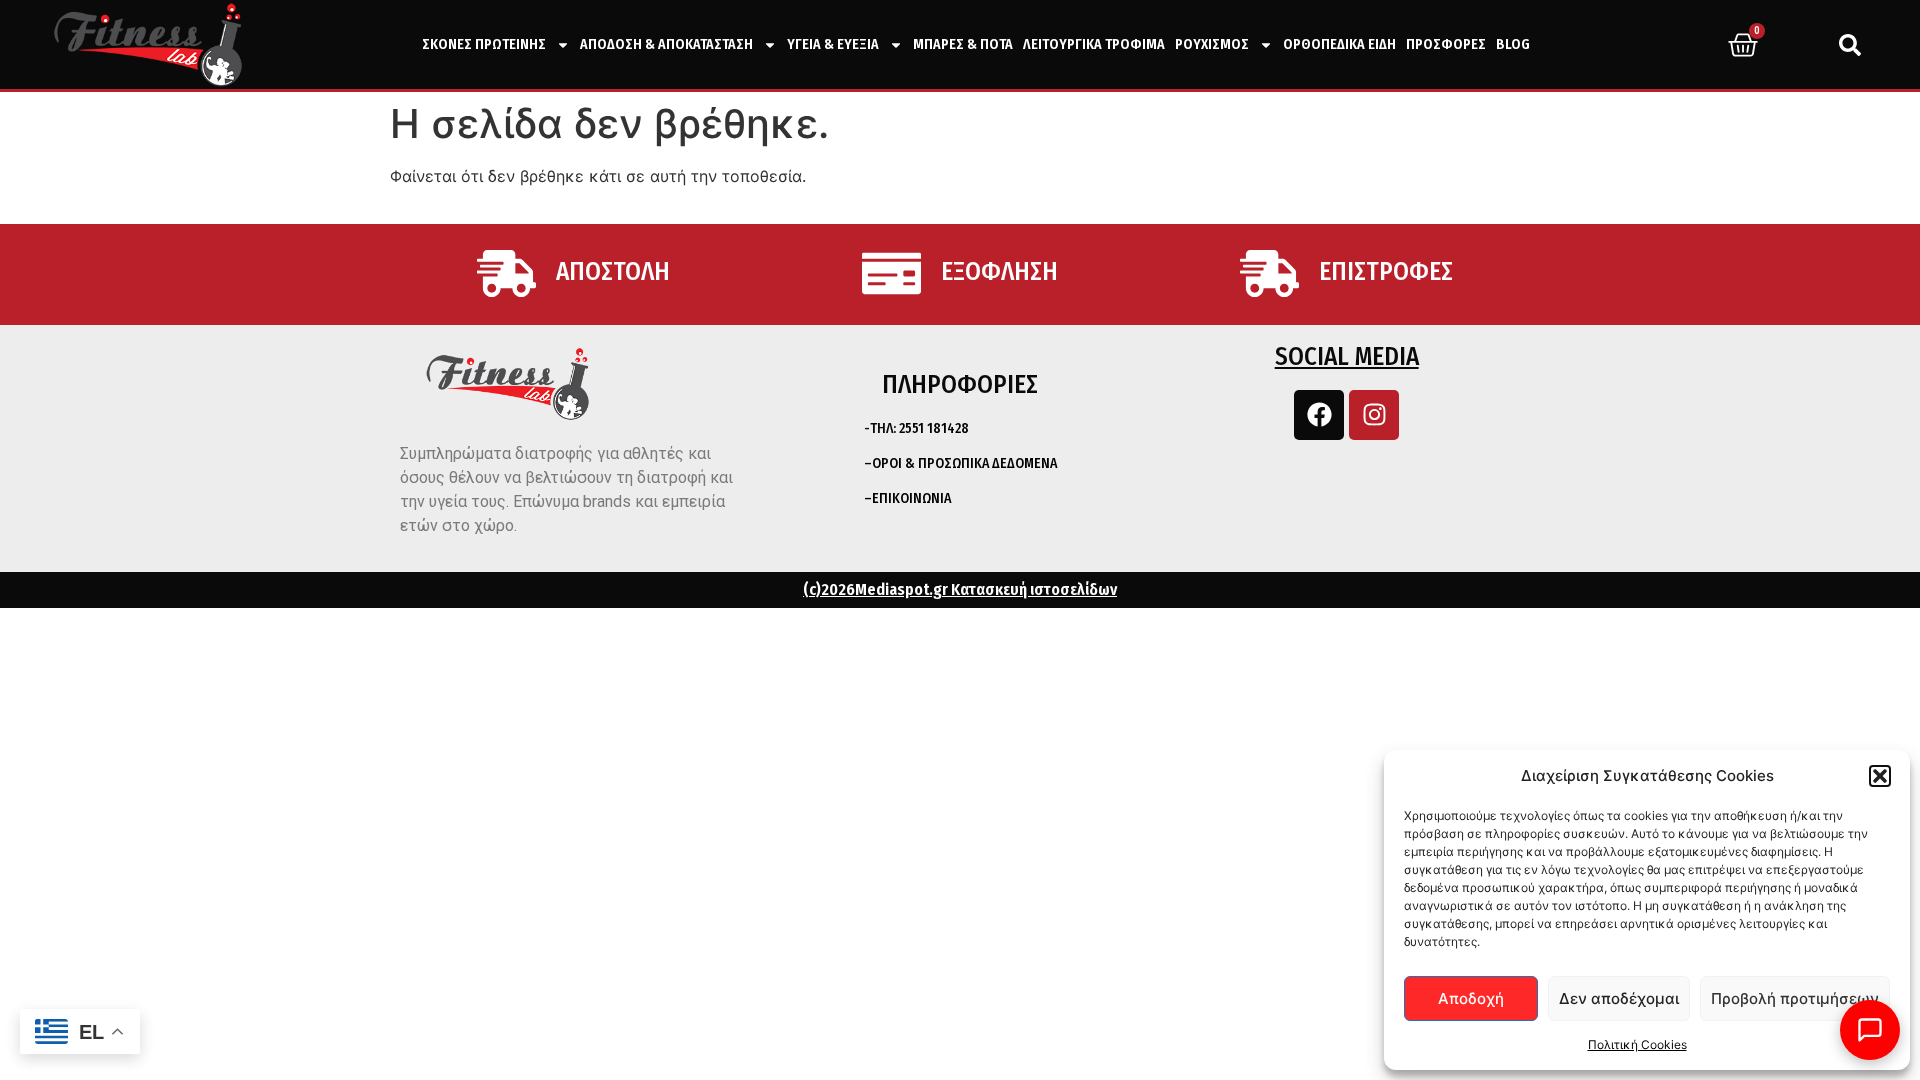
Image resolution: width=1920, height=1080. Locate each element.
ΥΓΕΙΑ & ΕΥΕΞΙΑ (833, 44)
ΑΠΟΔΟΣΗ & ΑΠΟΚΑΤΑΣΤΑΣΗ (666, 44)
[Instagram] (1374, 415)
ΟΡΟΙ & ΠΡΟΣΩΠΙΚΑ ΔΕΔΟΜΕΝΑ (964, 463)
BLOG (1513, 44)
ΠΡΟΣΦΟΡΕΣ (1446, 44)
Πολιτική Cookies (1637, 1044)
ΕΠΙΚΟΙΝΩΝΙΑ (911, 498)
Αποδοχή (1471, 998)
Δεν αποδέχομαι (1619, 998)
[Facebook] (1319, 415)
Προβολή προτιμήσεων (1795, 998)
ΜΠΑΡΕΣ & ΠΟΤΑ (963, 44)
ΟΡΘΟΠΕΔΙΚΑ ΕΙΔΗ (1339, 44)
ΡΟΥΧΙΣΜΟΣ (1212, 44)
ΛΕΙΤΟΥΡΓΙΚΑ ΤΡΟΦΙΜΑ (1094, 44)
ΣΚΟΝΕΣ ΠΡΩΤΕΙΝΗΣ (484, 44)
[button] (1880, 776)
